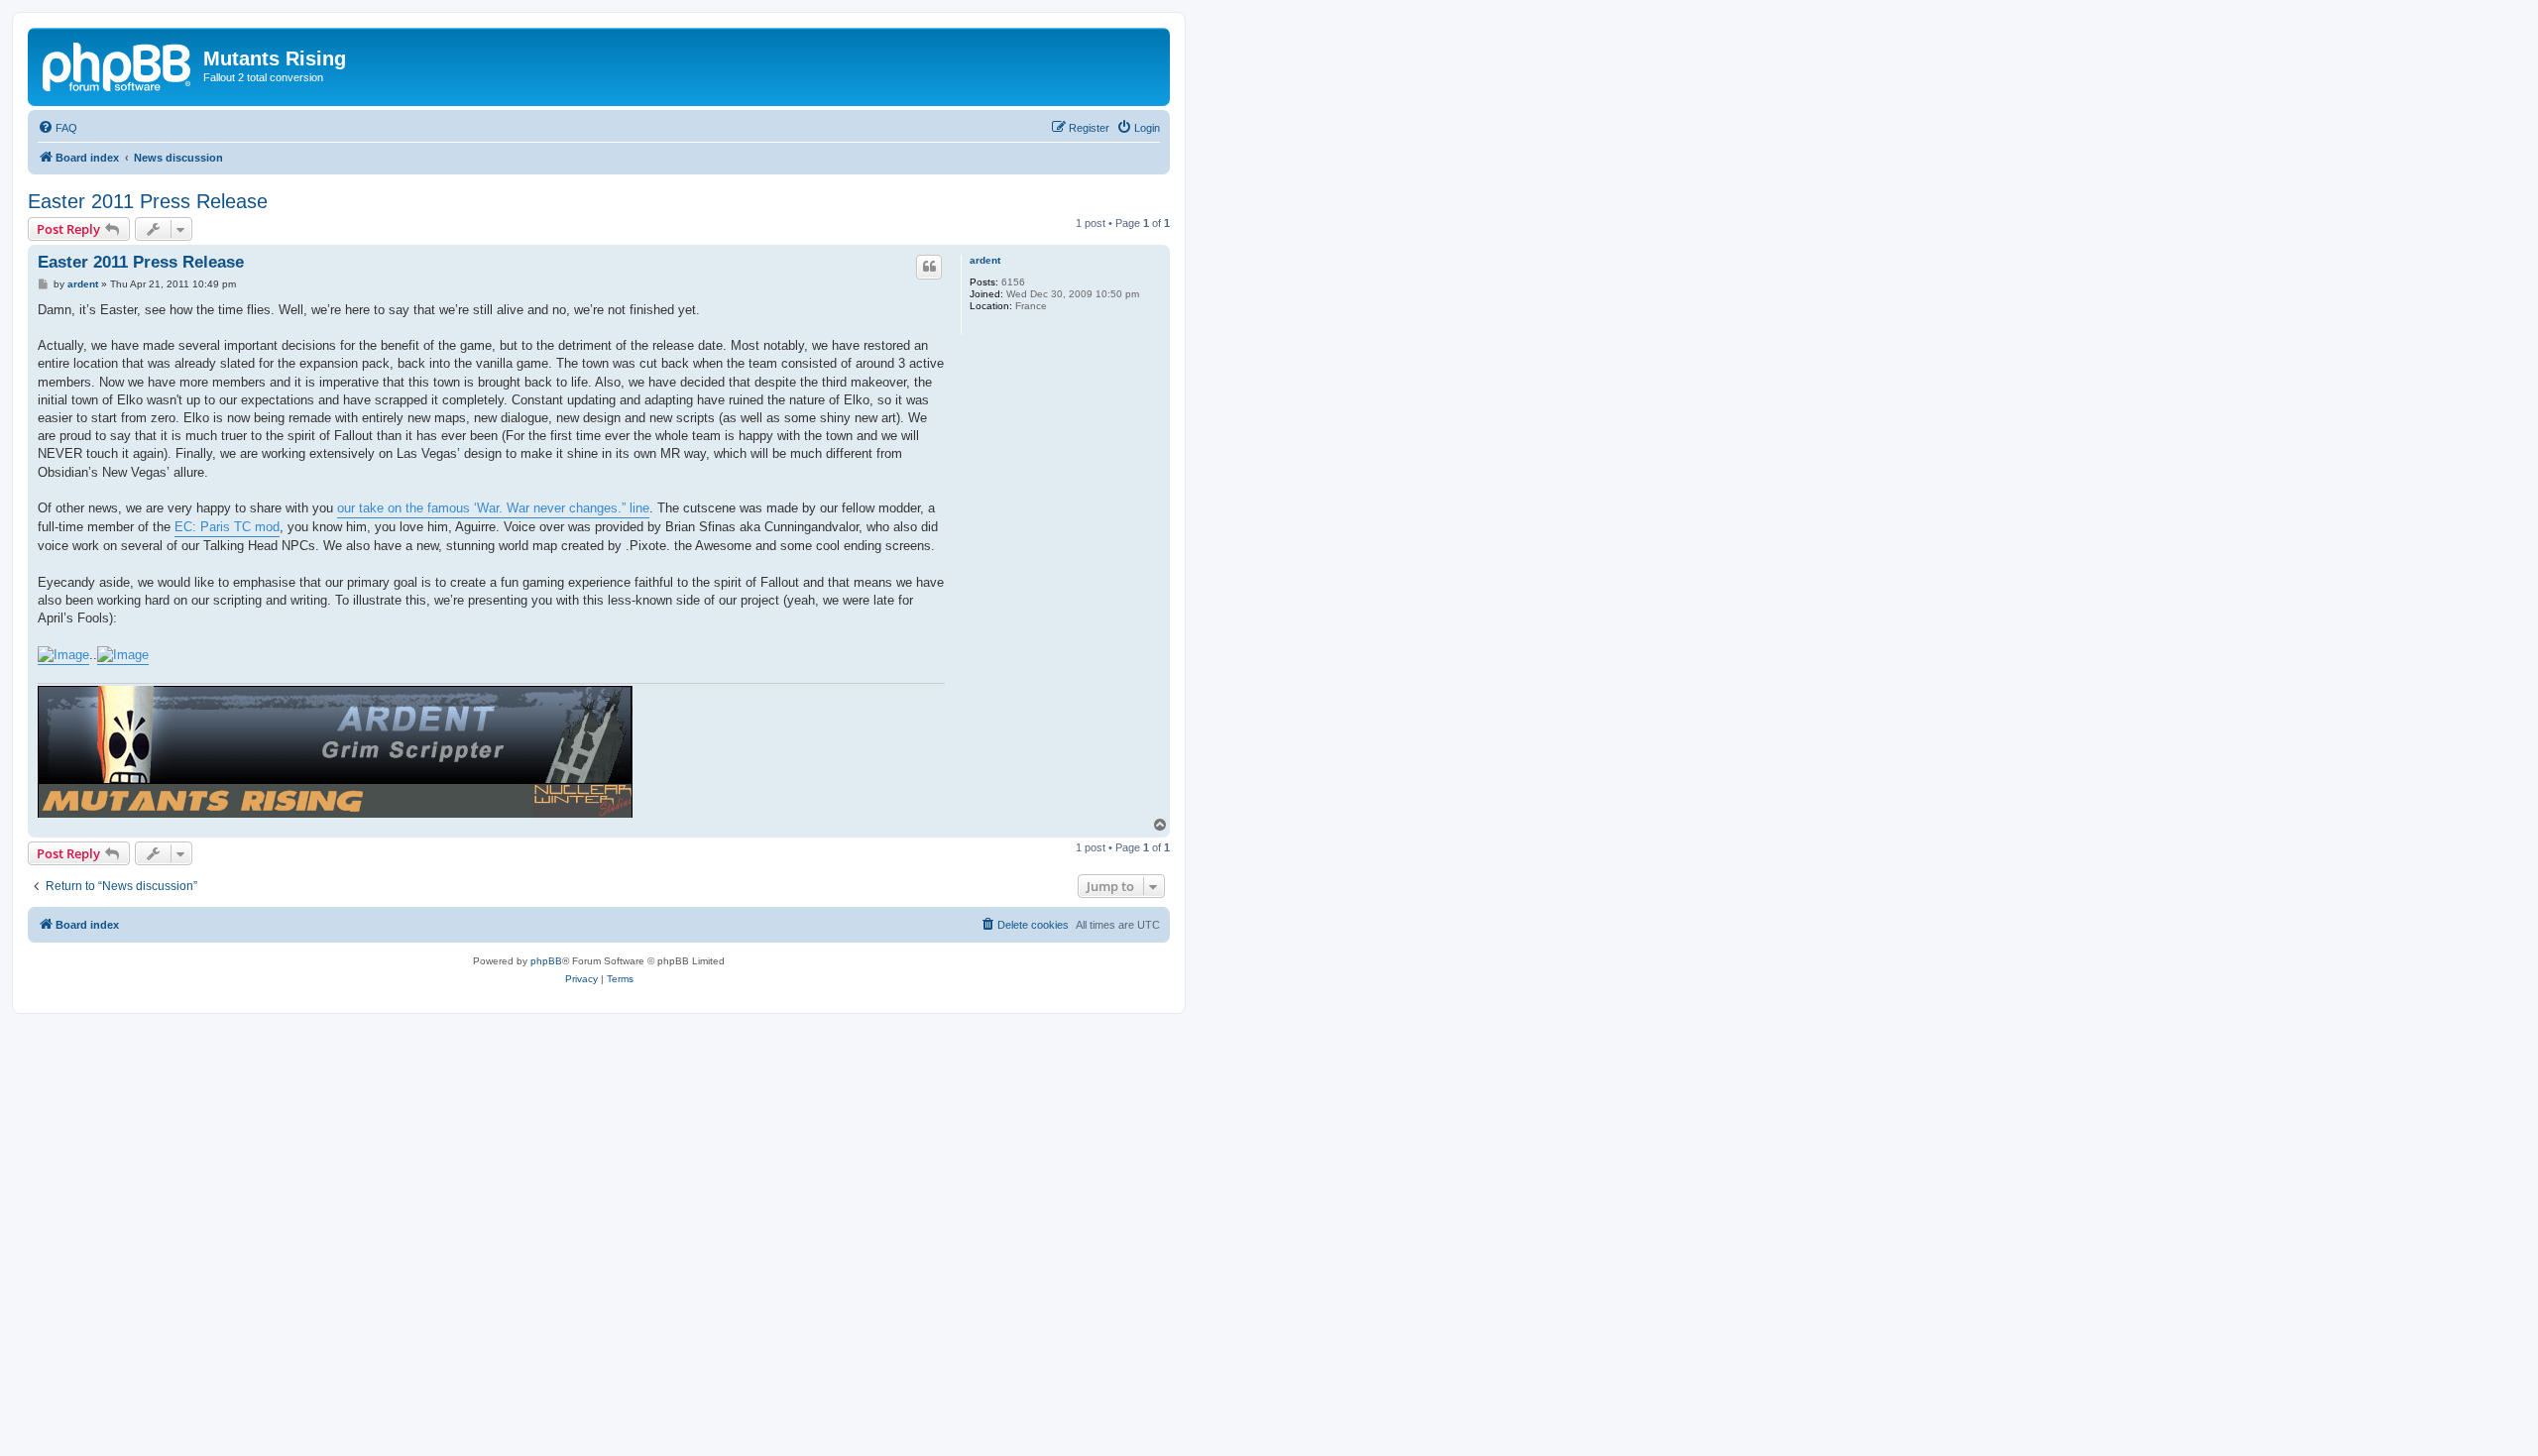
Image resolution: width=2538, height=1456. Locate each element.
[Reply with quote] (929, 267)
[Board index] (118, 64)
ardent (985, 260)
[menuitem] (58, 128)
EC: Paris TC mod (227, 527)
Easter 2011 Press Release (148, 201)
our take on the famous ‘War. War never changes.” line (493, 508)
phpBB (546, 961)
